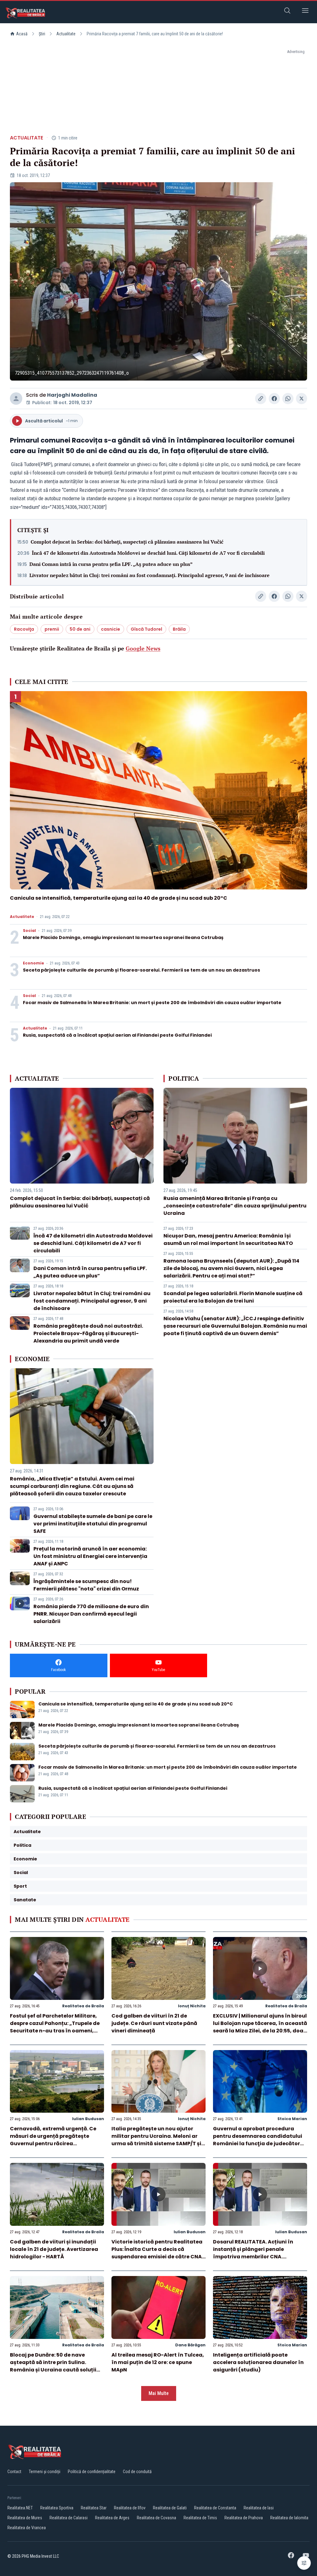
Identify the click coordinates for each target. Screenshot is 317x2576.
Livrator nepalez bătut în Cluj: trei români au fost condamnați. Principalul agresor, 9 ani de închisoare (150, 575)
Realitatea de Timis (200, 2518)
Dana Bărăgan (190, 2345)
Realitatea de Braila (83, 2006)
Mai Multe (159, 2393)
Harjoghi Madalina (72, 395)
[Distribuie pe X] (302, 399)
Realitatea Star (94, 2508)
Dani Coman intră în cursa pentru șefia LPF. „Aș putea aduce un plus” (111, 564)
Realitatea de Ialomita (289, 2518)
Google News (143, 648)
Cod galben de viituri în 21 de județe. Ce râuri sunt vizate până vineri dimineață (154, 2023)
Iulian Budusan (88, 2119)
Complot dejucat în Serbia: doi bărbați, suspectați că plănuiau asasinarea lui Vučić (127, 542)
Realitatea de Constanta (215, 2508)
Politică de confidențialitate (92, 2472)
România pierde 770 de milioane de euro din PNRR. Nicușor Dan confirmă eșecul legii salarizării (91, 1614)
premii (52, 629)
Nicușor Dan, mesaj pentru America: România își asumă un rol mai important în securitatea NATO (228, 1239)
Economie (33, 963)
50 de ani (80, 629)
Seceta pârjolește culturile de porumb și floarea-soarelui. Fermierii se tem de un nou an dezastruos (141, 970)
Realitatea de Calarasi (69, 2518)
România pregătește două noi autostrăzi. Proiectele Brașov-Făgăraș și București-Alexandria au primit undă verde (88, 1333)
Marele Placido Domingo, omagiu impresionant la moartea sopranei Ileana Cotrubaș (123, 937)
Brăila (179, 629)
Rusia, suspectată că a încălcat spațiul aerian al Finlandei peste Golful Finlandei (117, 1035)
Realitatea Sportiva (57, 2508)
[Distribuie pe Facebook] (274, 399)
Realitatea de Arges (112, 2518)
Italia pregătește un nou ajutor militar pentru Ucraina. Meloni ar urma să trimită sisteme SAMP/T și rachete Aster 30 (156, 2140)
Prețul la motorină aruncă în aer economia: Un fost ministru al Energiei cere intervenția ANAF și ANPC (90, 1556)
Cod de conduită (137, 2472)
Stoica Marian (292, 2119)
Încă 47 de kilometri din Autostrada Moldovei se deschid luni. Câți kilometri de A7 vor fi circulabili (148, 553)
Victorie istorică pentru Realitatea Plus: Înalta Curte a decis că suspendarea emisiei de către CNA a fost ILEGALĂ (157, 2253)
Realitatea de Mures (25, 2518)
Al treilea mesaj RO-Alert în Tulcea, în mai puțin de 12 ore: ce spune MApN (158, 2362)
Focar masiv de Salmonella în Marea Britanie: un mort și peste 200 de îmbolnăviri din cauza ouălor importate (152, 1003)
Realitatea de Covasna (156, 2518)
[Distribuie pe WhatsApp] (288, 399)
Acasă (22, 34)
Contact (14, 2472)
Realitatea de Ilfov (130, 2508)
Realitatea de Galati (170, 2508)
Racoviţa (24, 629)
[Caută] (287, 12)
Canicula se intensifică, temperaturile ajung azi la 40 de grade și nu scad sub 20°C (119, 898)
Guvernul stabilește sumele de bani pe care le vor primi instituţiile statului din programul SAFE (93, 1524)
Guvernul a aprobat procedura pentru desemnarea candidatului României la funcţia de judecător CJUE (258, 2140)
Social (29, 931)
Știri (42, 34)
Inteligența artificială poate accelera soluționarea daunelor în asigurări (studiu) (258, 2362)
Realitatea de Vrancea (27, 2528)
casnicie (111, 629)
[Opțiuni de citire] (304, 2563)
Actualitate (66, 34)
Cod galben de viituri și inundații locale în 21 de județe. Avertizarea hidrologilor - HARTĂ (54, 2249)
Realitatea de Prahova (244, 2518)
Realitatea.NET (20, 2508)
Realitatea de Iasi (259, 2508)
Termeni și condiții (45, 2472)
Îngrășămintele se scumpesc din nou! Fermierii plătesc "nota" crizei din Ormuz (86, 1585)
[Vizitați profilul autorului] (16, 399)
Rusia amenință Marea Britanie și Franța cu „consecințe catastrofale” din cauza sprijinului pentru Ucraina (235, 1206)
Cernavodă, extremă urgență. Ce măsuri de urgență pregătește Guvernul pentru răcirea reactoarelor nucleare (53, 2140)
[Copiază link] (261, 399)
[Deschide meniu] (305, 12)
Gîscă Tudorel (146, 629)
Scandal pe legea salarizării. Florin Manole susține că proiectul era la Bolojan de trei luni (233, 1297)
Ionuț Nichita (192, 2006)
